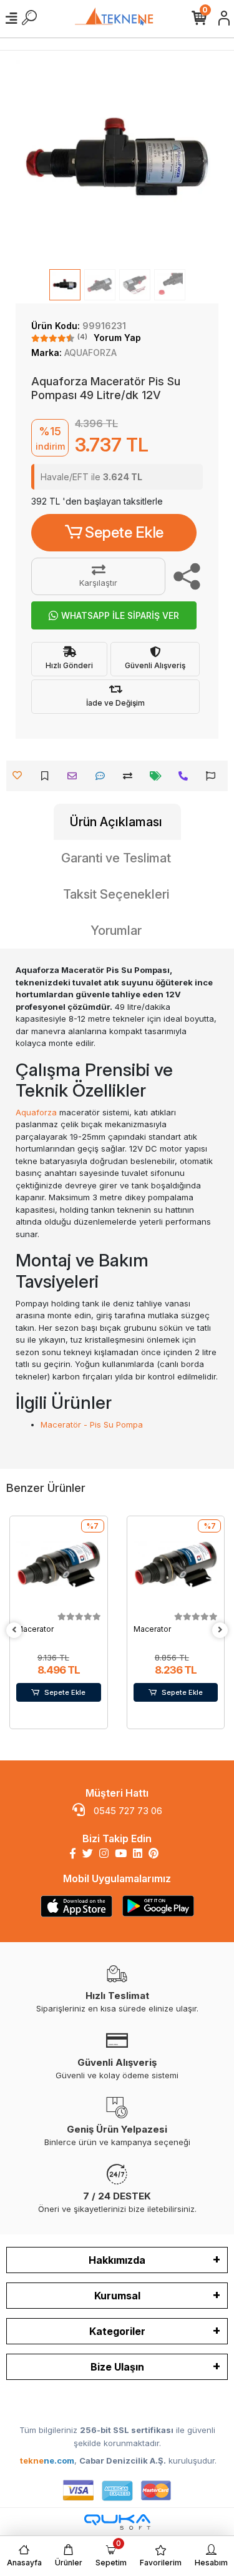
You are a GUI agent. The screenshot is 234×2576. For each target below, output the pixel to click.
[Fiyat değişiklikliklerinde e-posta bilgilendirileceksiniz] (159, 776)
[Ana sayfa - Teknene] (117, 18)
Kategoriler (117, 2331)
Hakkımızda (117, 2260)
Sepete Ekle (124, 532)
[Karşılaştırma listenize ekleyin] (131, 776)
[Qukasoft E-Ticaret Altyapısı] (117, 2522)
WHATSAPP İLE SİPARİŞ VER (120, 615)
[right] (220, 1630)
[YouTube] (121, 1853)
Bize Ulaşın (117, 2367)
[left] (14, 1630)
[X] (88, 1853)
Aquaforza (36, 1112)
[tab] (117, 822)
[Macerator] (59, 1565)
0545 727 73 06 (127, 1811)
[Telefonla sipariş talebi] (186, 776)
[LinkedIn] (138, 1853)
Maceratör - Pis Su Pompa (92, 1424)
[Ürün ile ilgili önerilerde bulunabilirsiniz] (214, 776)
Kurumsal (117, 2296)
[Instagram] (104, 1853)
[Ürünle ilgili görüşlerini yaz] (103, 776)
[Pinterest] (154, 1853)
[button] (31, 161)
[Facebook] (73, 1853)
